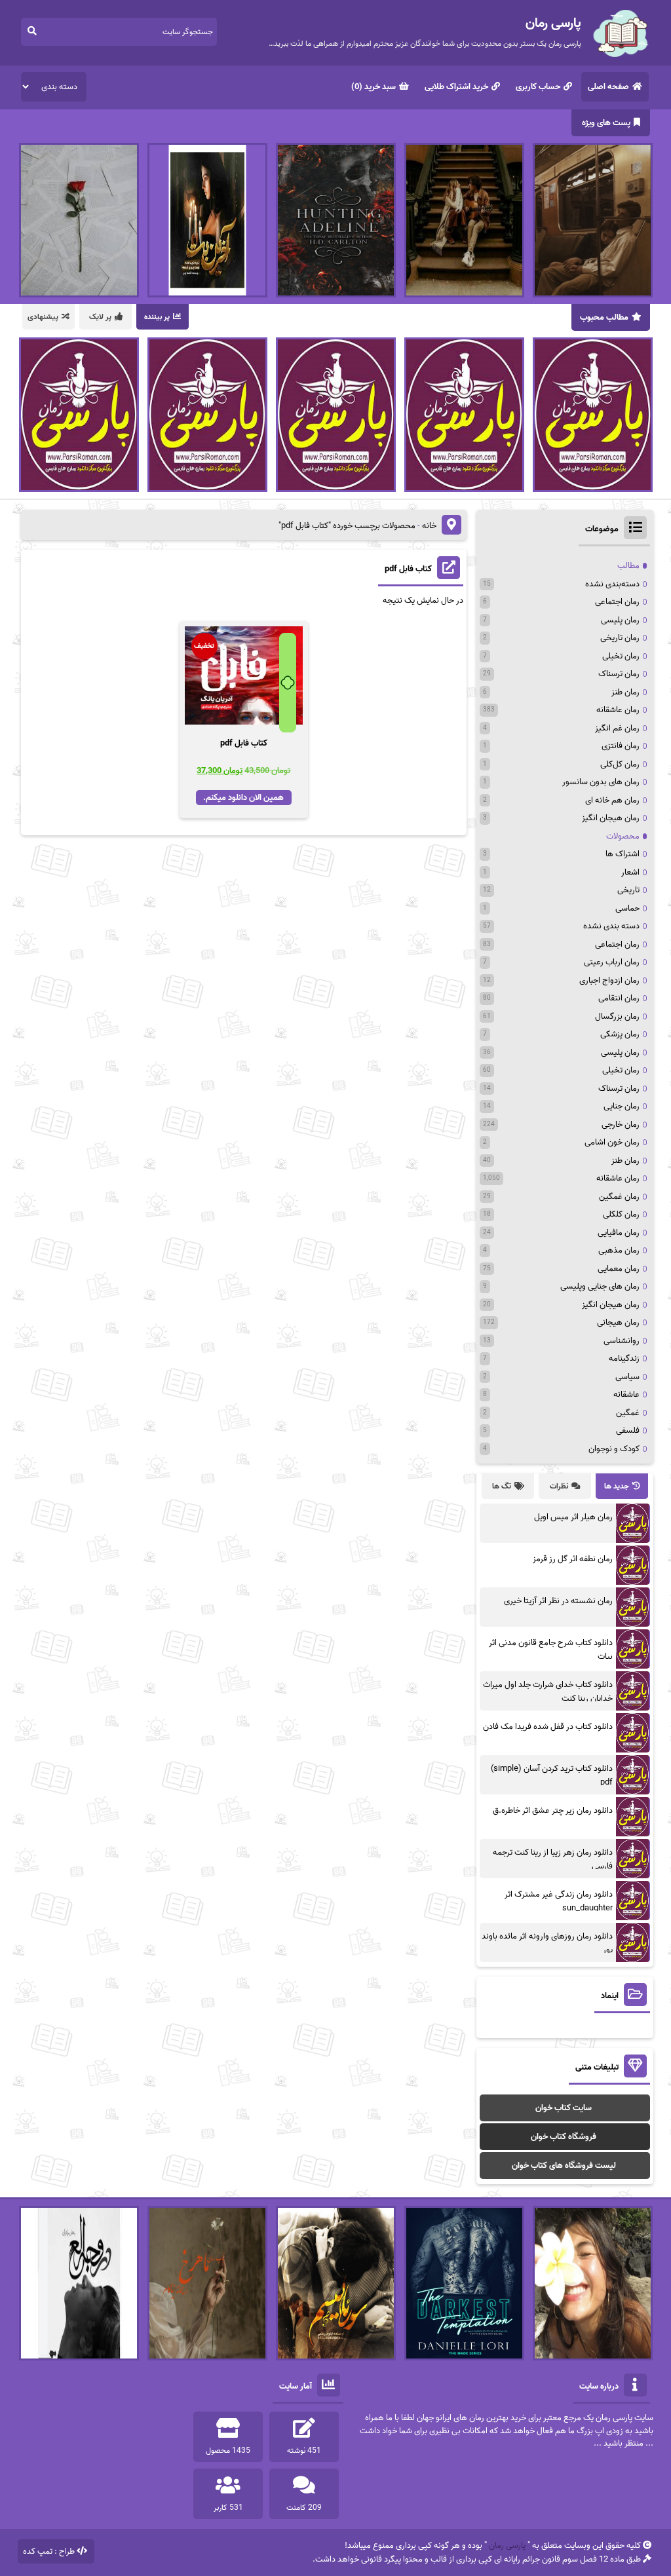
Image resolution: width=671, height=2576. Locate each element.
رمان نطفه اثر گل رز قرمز (573, 1559)
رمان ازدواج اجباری (609, 980)
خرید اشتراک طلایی (456, 87)
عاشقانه (626, 1394)
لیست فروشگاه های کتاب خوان (564, 2166)
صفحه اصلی (608, 87)
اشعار (630, 872)
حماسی (627, 908)
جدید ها (617, 1486)
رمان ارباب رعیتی (612, 962)
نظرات (559, 1486)
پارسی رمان (507, 2546)
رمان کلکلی (621, 1214)
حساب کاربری (538, 87)
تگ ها (502, 1486)
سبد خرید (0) (374, 87)
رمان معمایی (619, 1269)
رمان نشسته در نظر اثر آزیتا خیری (558, 1601)
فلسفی (628, 1430)
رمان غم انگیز (617, 728)
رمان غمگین (619, 1197)
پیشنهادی (43, 317)
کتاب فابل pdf (408, 569)
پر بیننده (157, 317)
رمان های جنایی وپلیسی (600, 1286)
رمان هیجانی (618, 1322)
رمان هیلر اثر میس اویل (573, 1517)
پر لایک (100, 317)
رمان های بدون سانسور (601, 782)
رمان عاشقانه (618, 710)
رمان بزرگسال (617, 1016)
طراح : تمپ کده (49, 2551)
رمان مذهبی (619, 1250)
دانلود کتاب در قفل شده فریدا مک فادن (548, 1727)
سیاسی (627, 1377)
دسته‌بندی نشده (612, 584)
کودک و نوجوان (614, 1449)
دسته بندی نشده (611, 926)
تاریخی (628, 890)
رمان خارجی (621, 1125)
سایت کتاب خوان (564, 2108)
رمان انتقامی (619, 998)
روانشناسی (622, 1341)
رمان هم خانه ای (612, 800)
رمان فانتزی (621, 746)
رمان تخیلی (621, 656)
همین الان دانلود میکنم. (243, 798)
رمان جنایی (622, 1106)
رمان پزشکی (620, 1034)
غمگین (628, 1413)
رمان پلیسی (620, 620)
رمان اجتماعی (617, 602)
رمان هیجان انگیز (611, 818)
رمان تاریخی (620, 638)
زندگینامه (624, 1358)
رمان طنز (625, 692)
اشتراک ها (623, 854)
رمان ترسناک (619, 674)
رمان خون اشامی (612, 1142)
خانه (429, 526)
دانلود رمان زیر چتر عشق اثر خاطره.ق (553, 1810)
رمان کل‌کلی (620, 764)
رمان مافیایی (619, 1233)
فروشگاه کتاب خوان (564, 2137)
